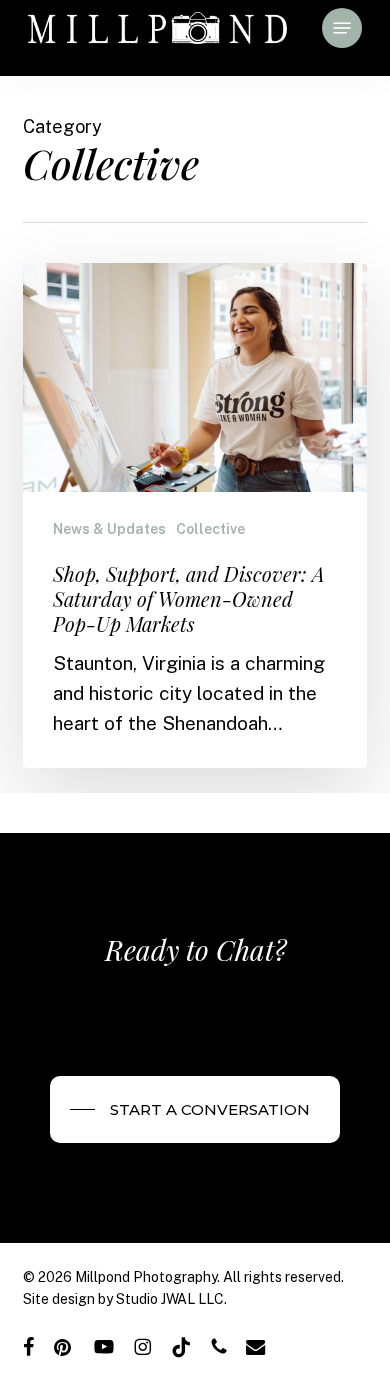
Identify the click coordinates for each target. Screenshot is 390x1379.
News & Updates (109, 529)
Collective (210, 529)
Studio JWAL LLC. (171, 1299)
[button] (342, 28)
